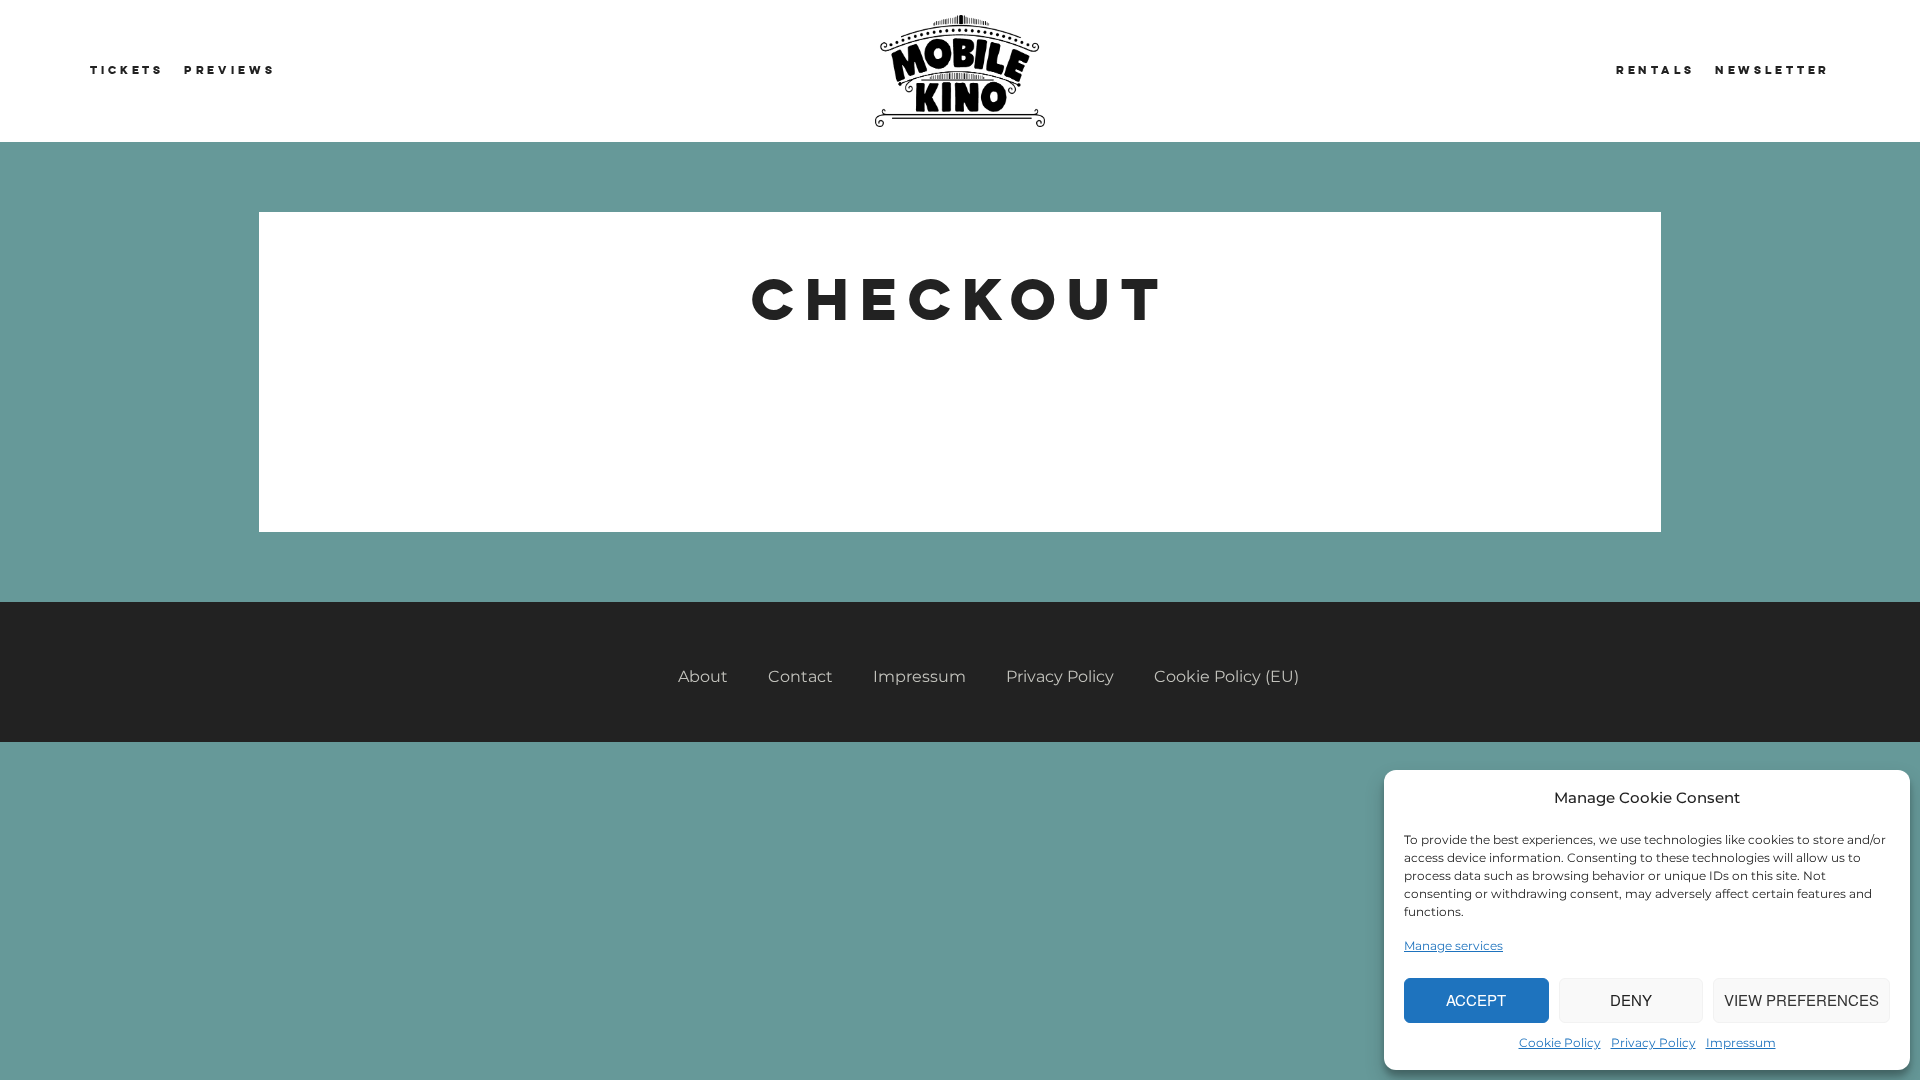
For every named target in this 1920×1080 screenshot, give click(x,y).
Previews (230, 70)
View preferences (1801, 999)
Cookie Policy (1560, 1042)
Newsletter (1772, 70)
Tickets (127, 70)
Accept (1476, 999)
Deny (1631, 999)
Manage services (1453, 945)
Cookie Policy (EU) (1226, 676)
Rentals (1655, 70)
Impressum (1741, 1042)
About (703, 676)
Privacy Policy (1653, 1042)
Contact (800, 676)
